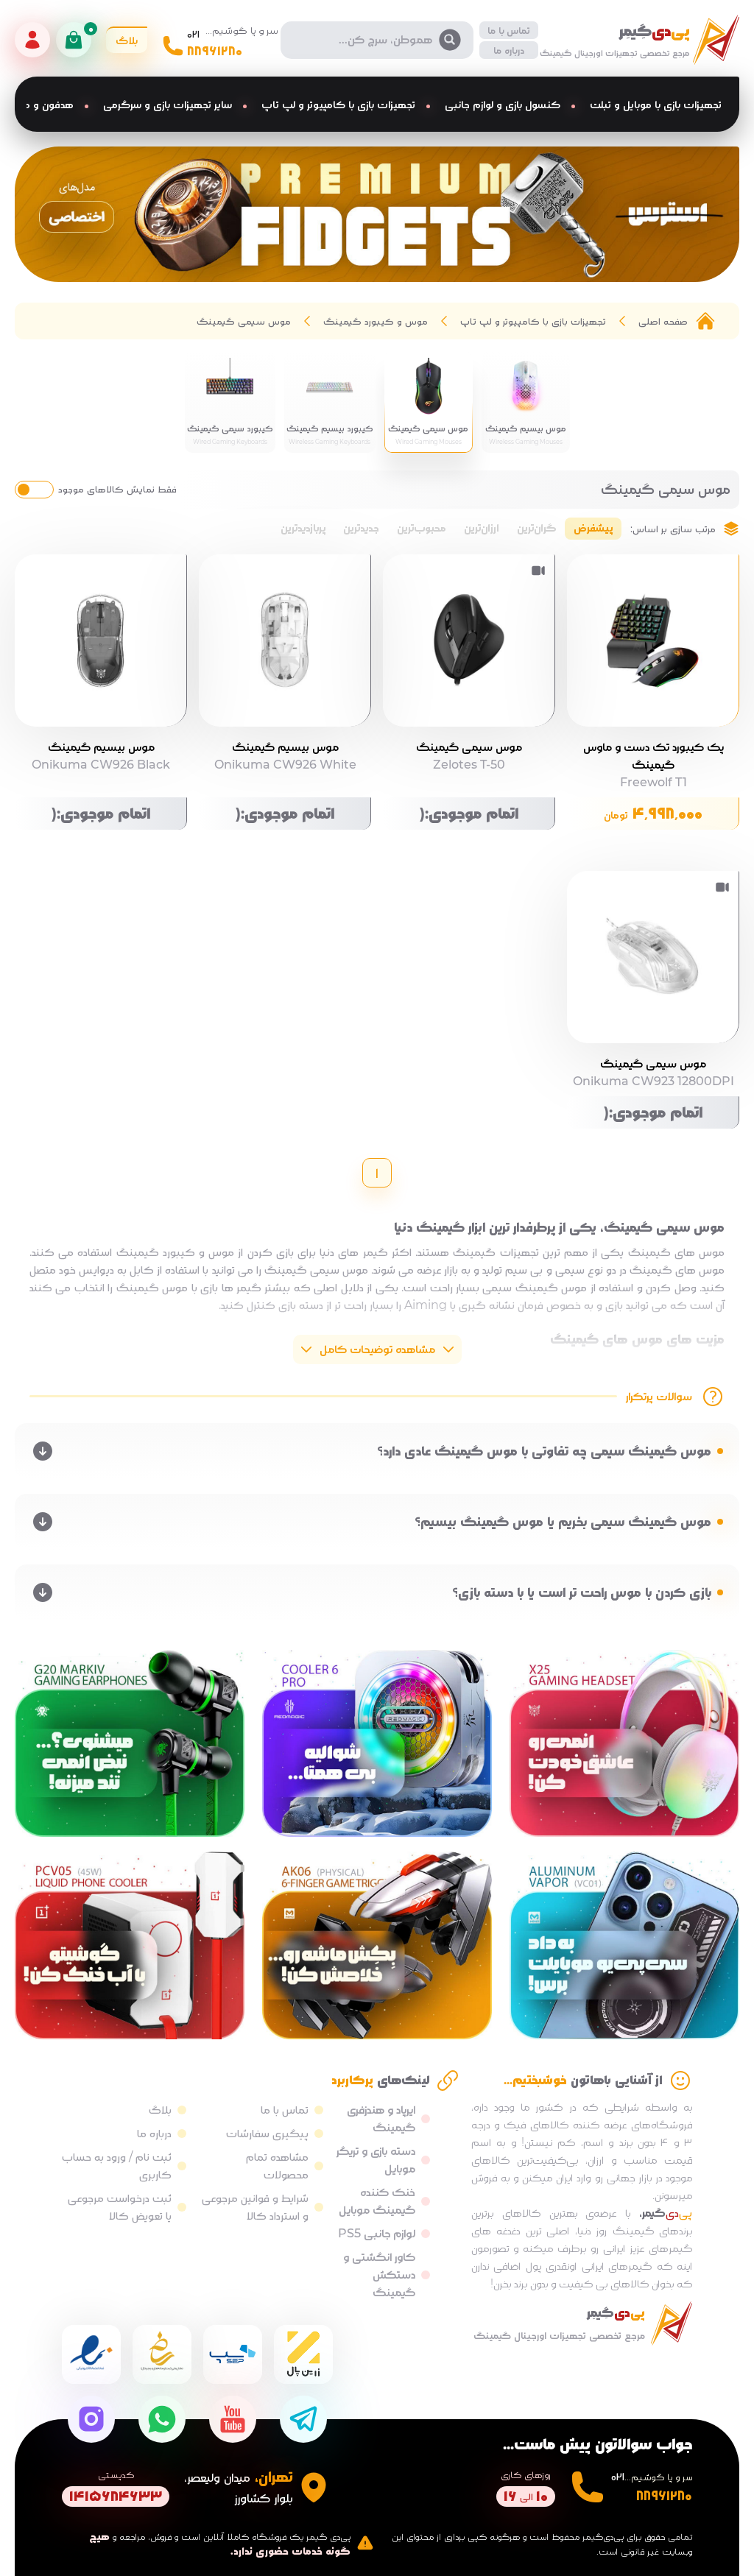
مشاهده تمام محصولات (277, 2166)
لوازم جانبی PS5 (377, 2233)
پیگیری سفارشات (267, 2133)
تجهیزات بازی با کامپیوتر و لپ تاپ (533, 321)
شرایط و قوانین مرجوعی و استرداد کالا (255, 2207)
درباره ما (509, 50)
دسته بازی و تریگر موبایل (376, 2160)
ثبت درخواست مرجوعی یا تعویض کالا (120, 2207)
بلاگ (160, 2110)
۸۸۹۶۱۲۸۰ (215, 51)
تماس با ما (509, 30)
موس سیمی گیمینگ (244, 321)
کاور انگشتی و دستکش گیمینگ (379, 2275)
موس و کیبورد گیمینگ (376, 321)
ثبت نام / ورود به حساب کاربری (117, 2166)
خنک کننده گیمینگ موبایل (377, 2201)
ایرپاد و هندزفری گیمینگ (381, 2118)
